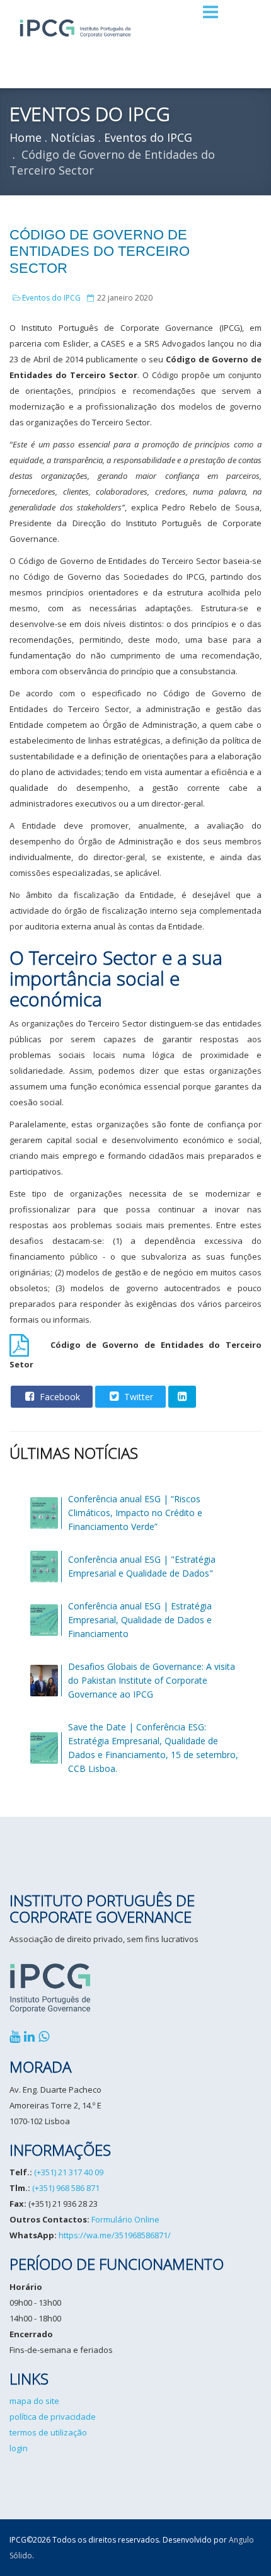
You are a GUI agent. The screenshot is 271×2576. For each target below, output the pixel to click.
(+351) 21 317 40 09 (69, 2172)
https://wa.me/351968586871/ (115, 2235)
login (19, 2448)
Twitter (137, 1397)
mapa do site (34, 2401)
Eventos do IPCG (51, 298)
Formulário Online (125, 2219)
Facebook (59, 1397)
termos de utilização (48, 2432)
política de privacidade (53, 2417)
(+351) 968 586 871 (66, 2188)
